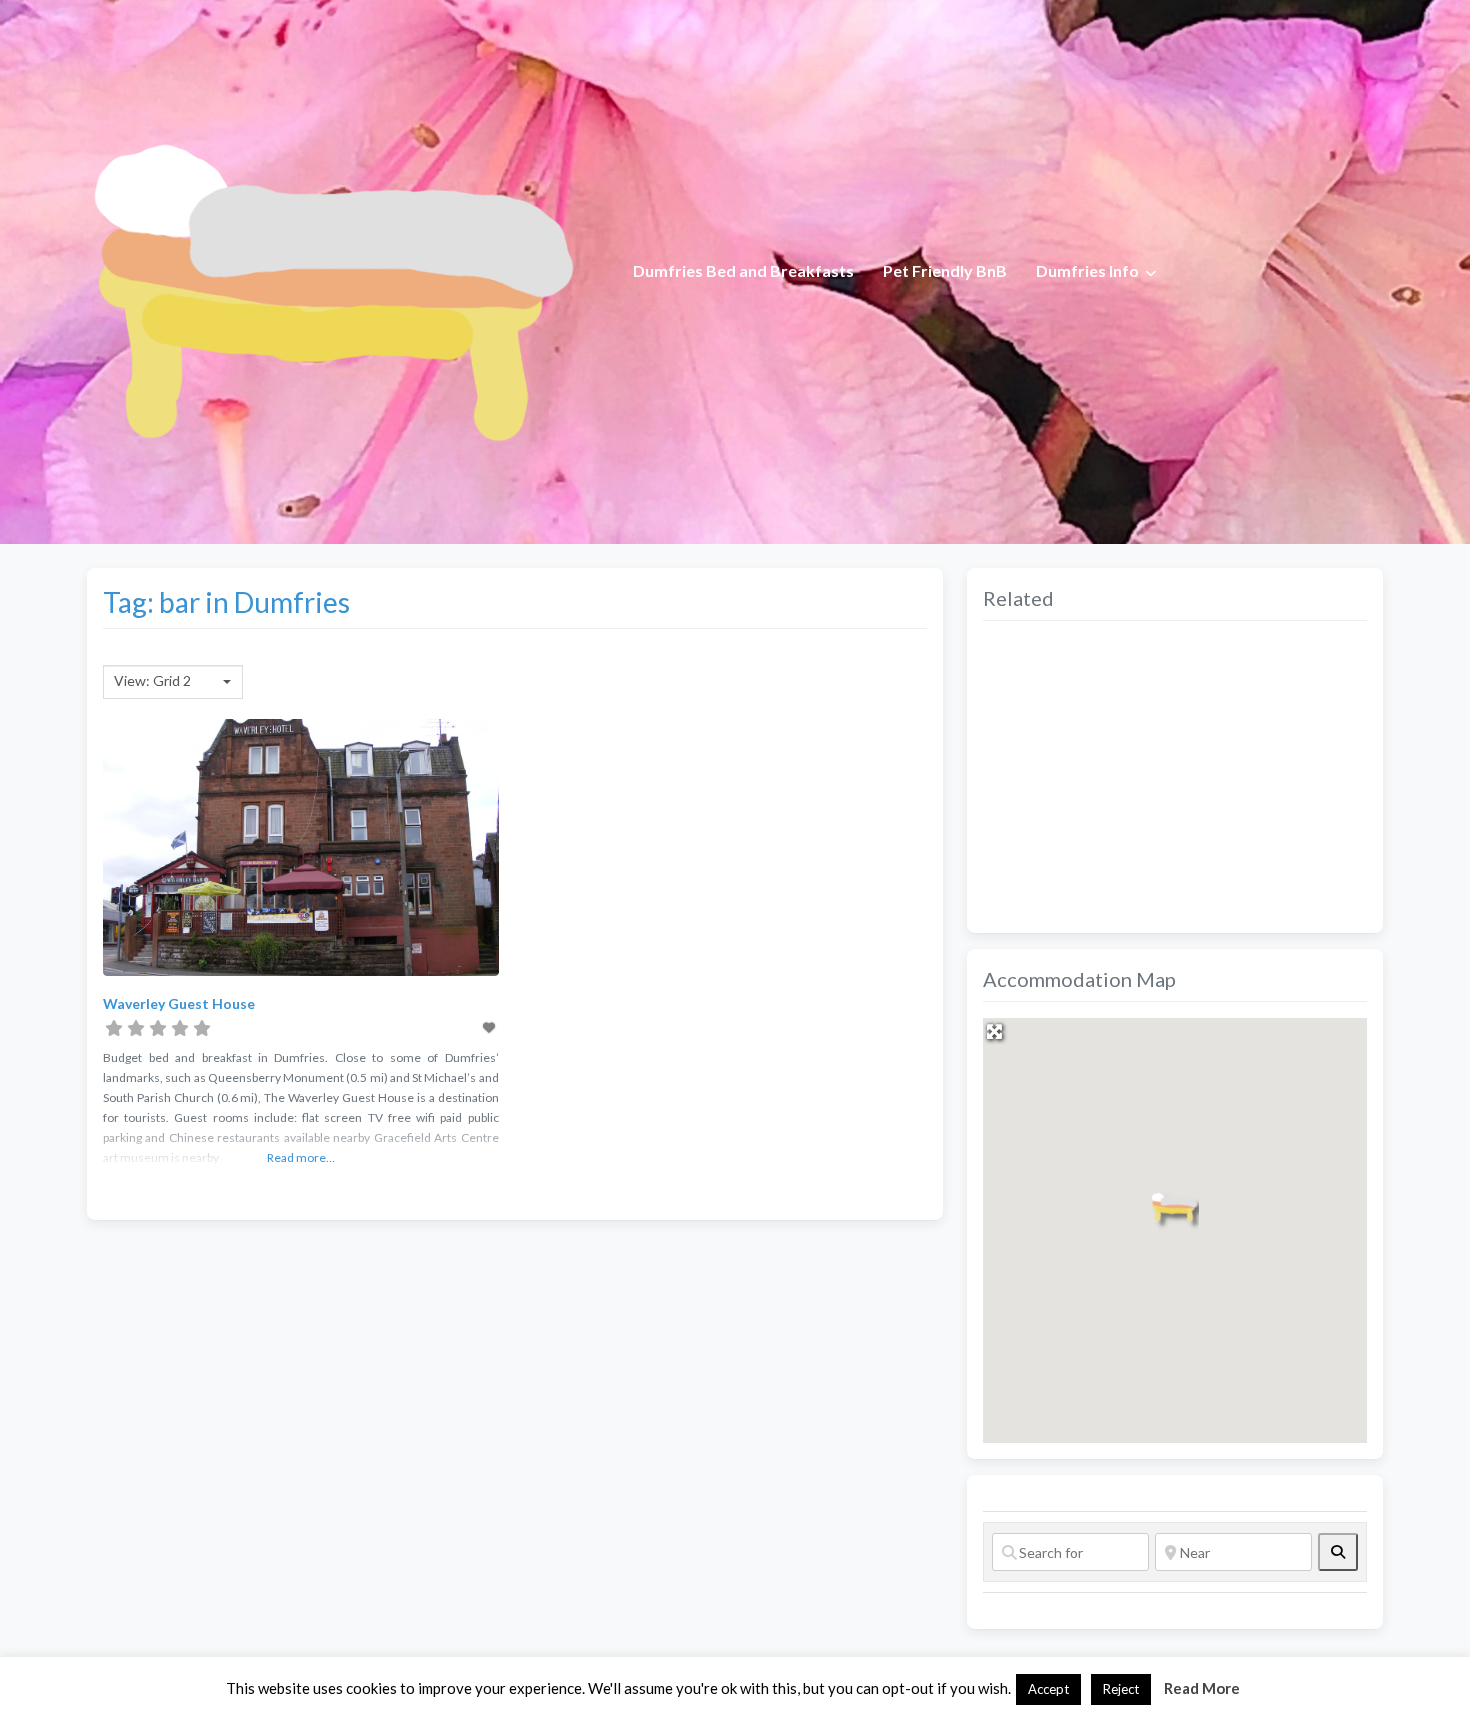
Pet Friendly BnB (945, 270)
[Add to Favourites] (490, 1027)
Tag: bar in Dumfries (226, 602)
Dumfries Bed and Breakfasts (743, 270)
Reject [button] (1121, 1689)
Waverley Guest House (179, 1003)
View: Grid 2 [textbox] (152, 680)
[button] (1175, 1207)
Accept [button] (1048, 1689)
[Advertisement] (1175, 777)
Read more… (301, 1157)
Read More (1202, 1688)
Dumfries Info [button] (1087, 270)
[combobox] (173, 682)
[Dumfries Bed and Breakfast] (331, 269)
